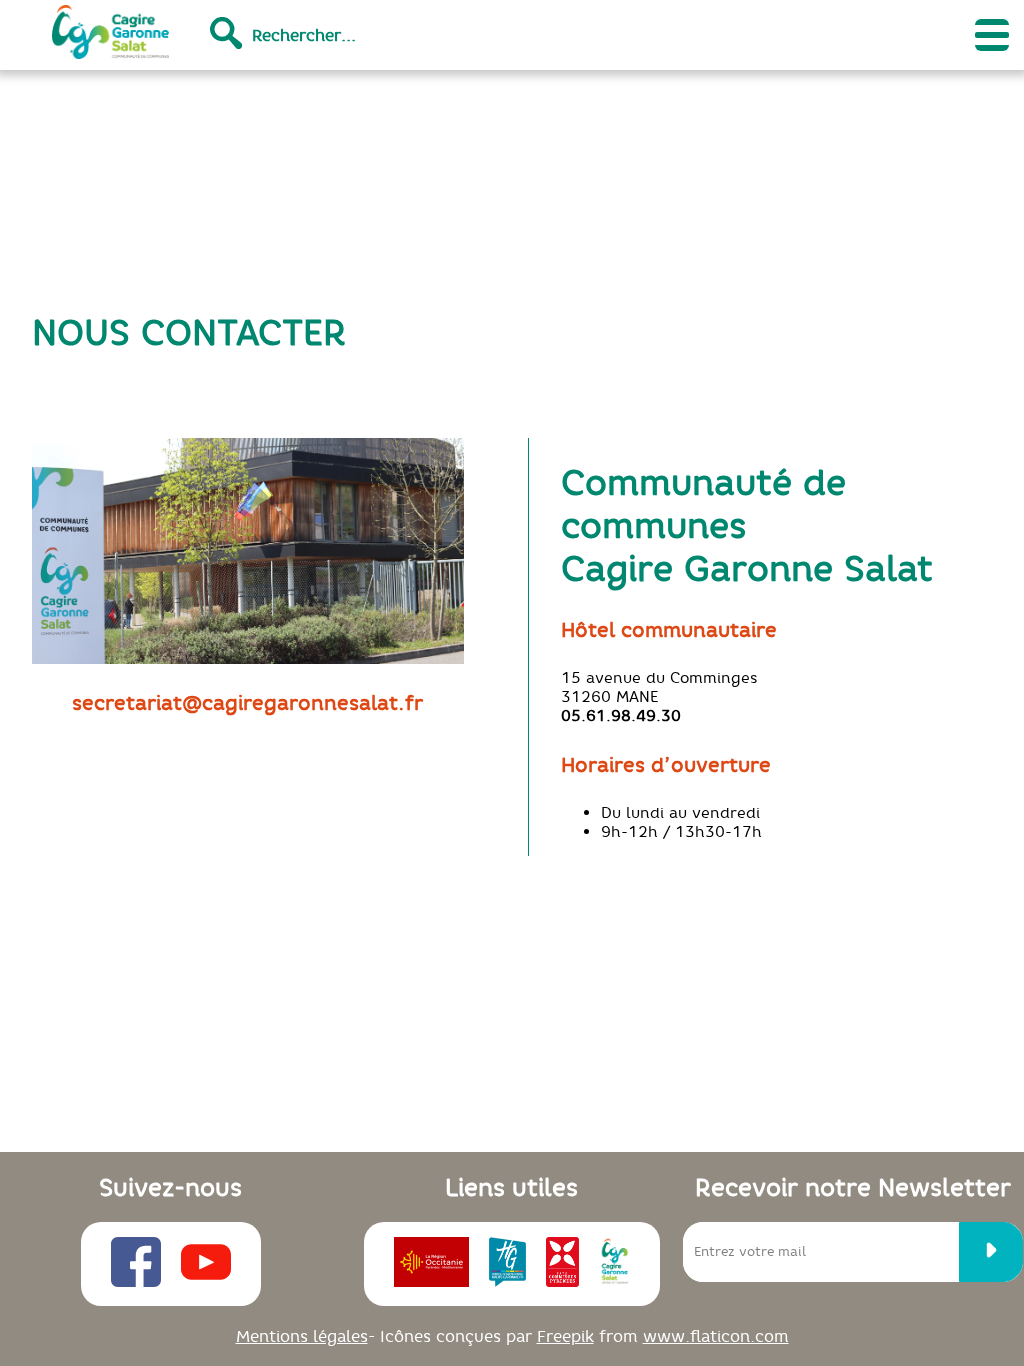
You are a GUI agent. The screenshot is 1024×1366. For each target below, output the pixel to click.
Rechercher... (304, 35)
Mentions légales (302, 1336)
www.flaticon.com (716, 1336)
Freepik (565, 1336)
